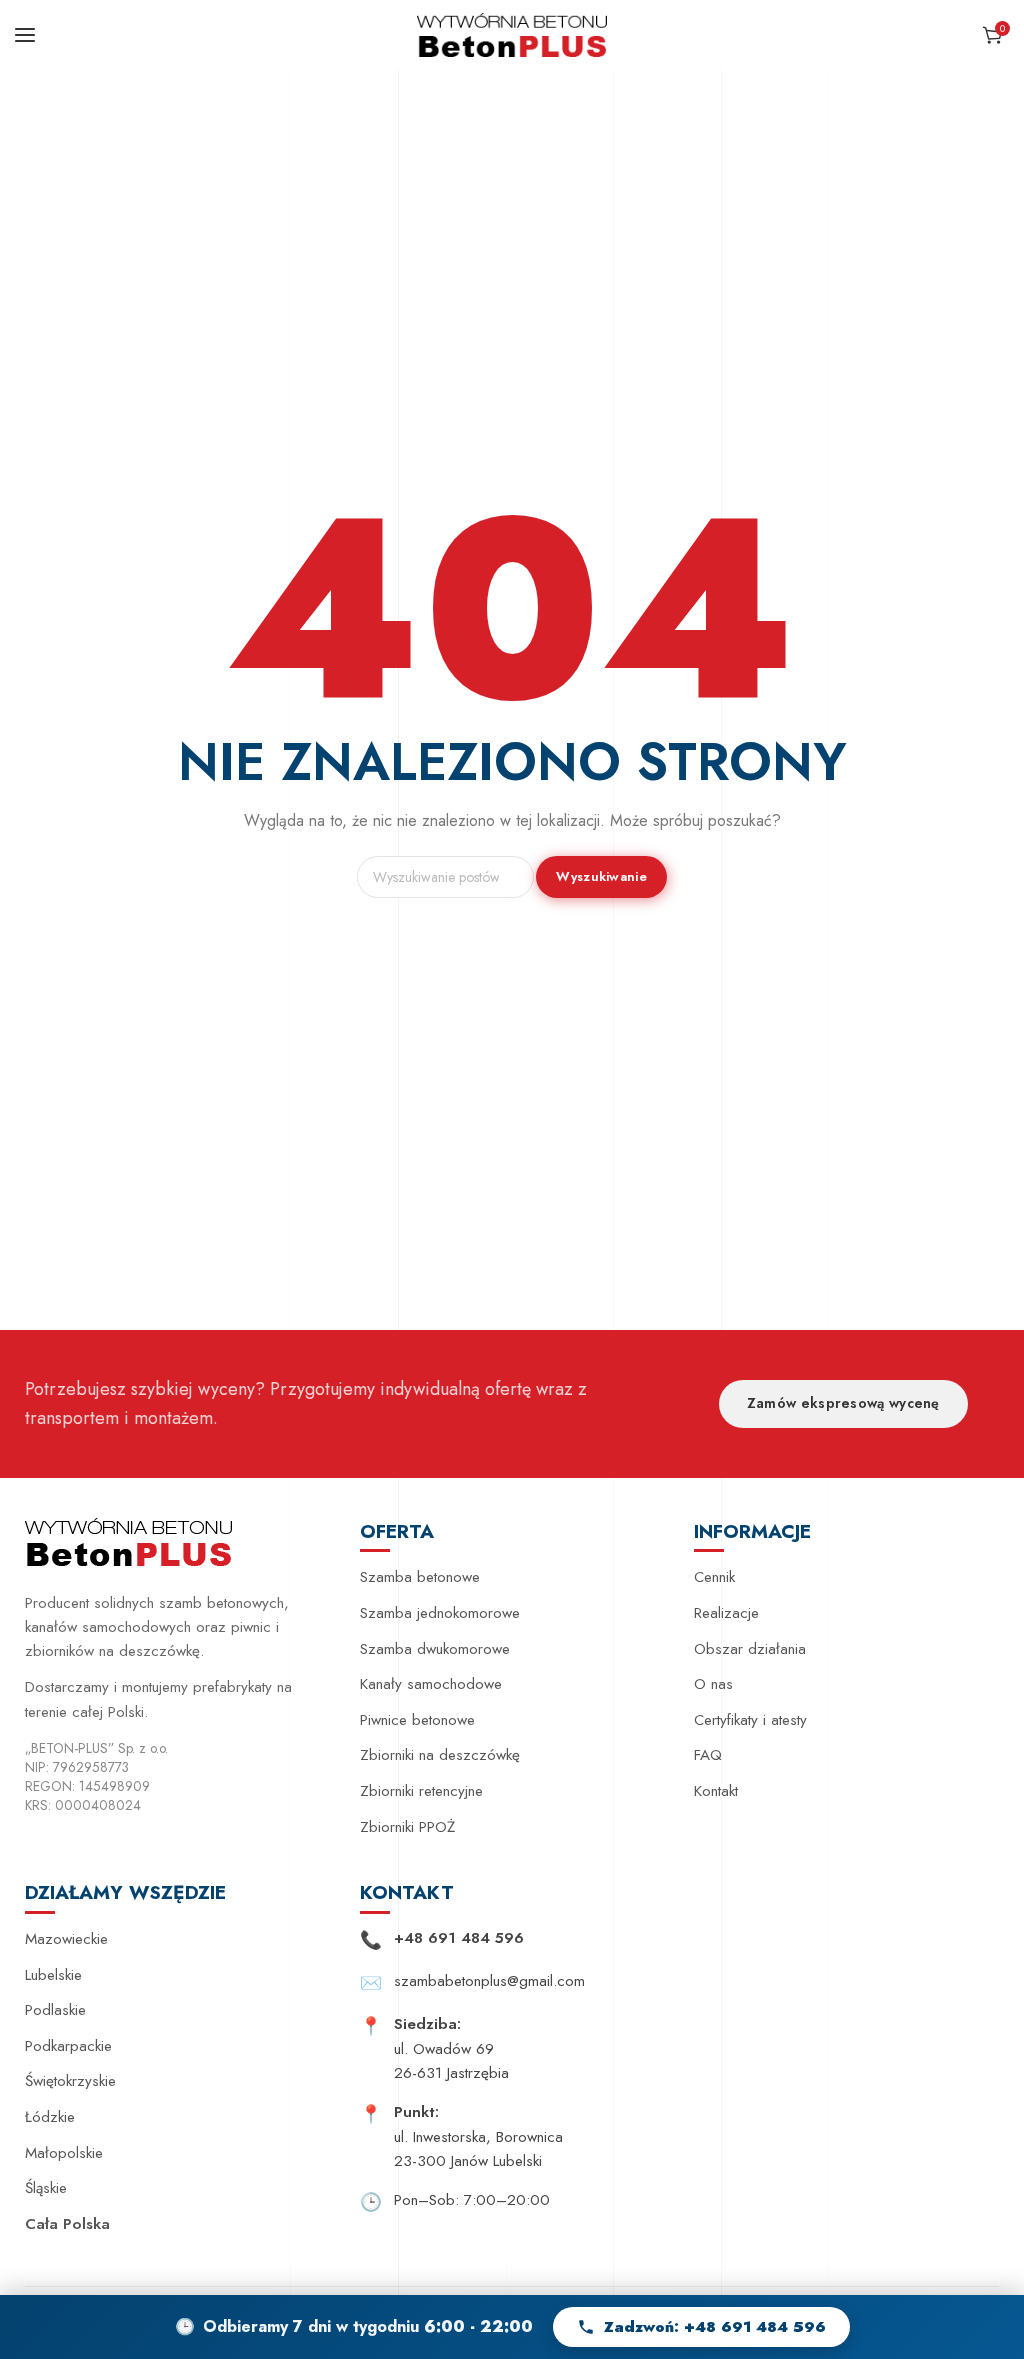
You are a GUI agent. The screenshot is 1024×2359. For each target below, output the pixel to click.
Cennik (714, 1577)
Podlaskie (55, 2010)
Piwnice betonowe (417, 1720)
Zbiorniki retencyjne (421, 1791)
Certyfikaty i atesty (750, 1720)
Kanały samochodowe (431, 1684)
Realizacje (726, 1613)
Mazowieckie (66, 1939)
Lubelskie (53, 1975)
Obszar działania (750, 1649)
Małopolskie (64, 2153)
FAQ (708, 1755)
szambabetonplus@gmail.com (489, 1981)
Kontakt (716, 1791)
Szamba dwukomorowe (435, 1649)
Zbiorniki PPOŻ (407, 1827)
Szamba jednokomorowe (440, 1613)
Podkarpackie (68, 2046)
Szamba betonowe (420, 1577)
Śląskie (46, 2188)
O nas (713, 1684)
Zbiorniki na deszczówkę (440, 1755)
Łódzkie (50, 2117)
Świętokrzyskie (70, 2081)
